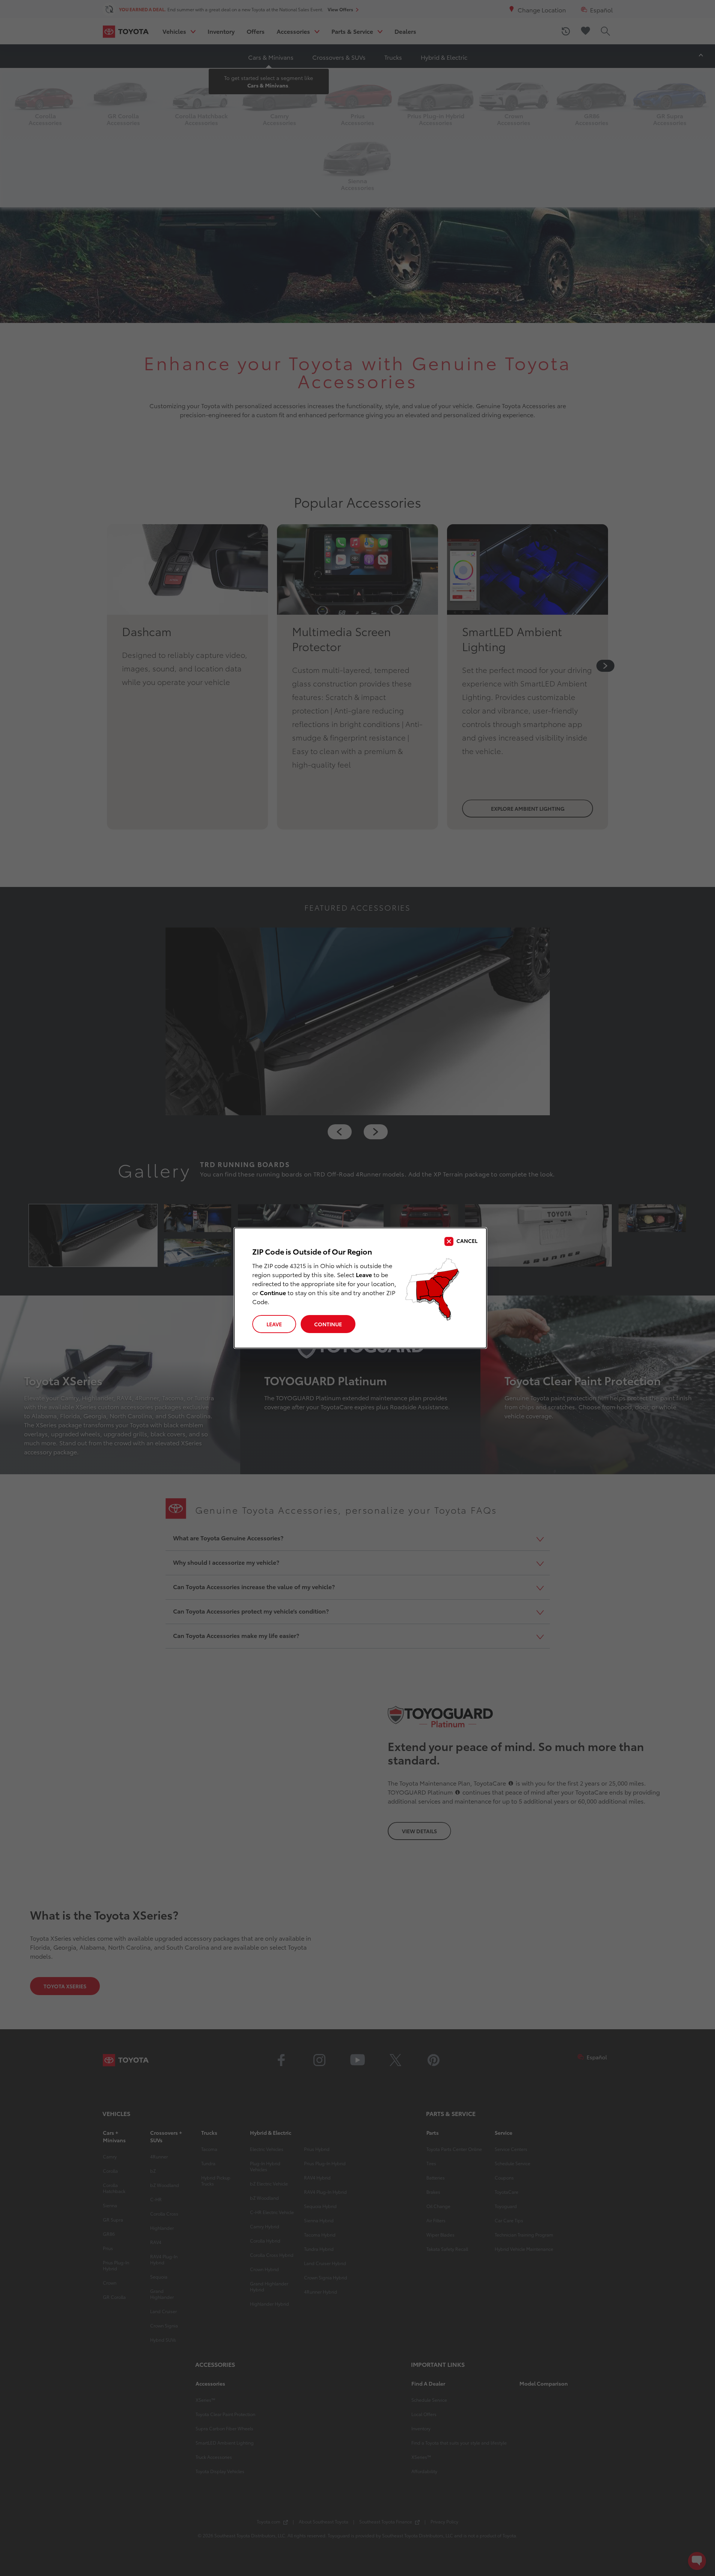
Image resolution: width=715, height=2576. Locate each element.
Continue (328, 1324)
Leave (274, 1324)
